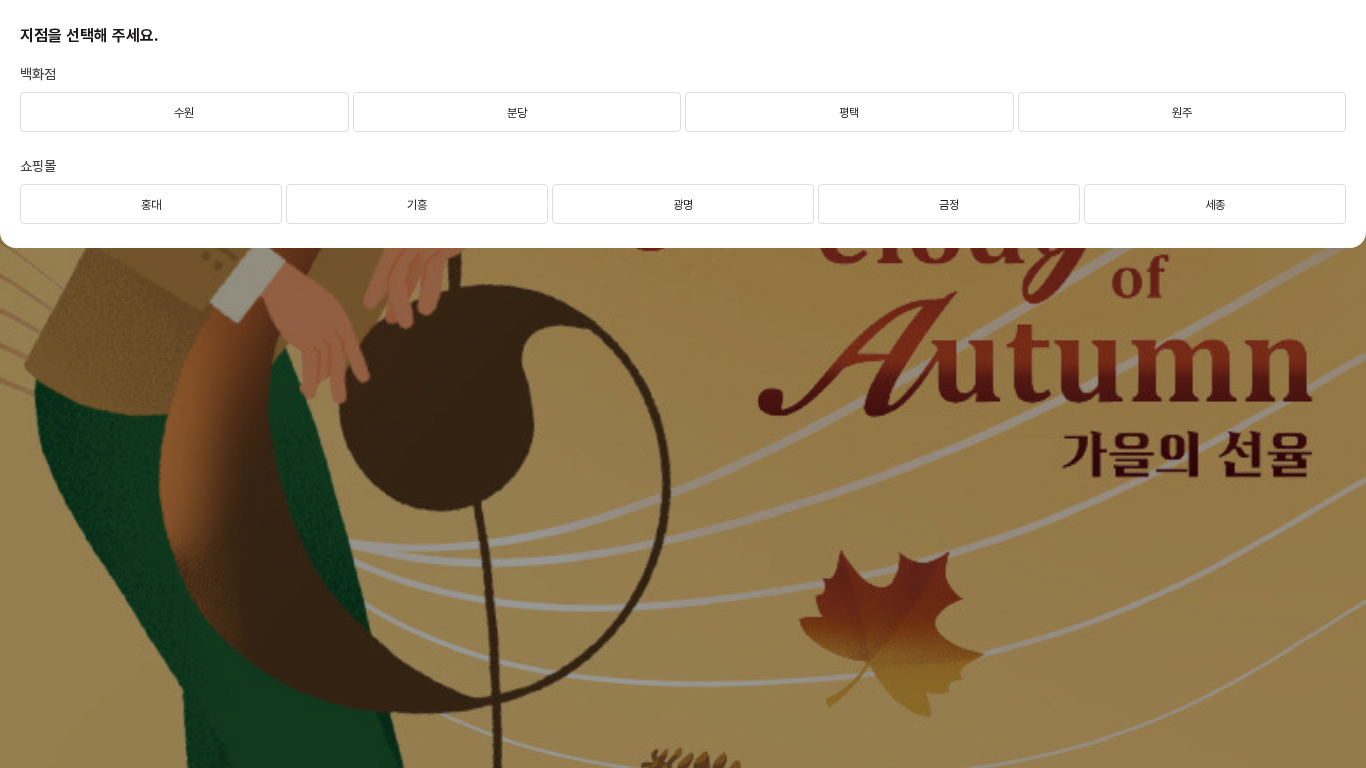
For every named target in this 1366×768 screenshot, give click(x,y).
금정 (949, 205)
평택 (849, 113)
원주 (1182, 113)
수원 (184, 113)
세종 (1215, 205)
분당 (517, 113)
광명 (683, 205)
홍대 (151, 205)
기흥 (417, 205)
